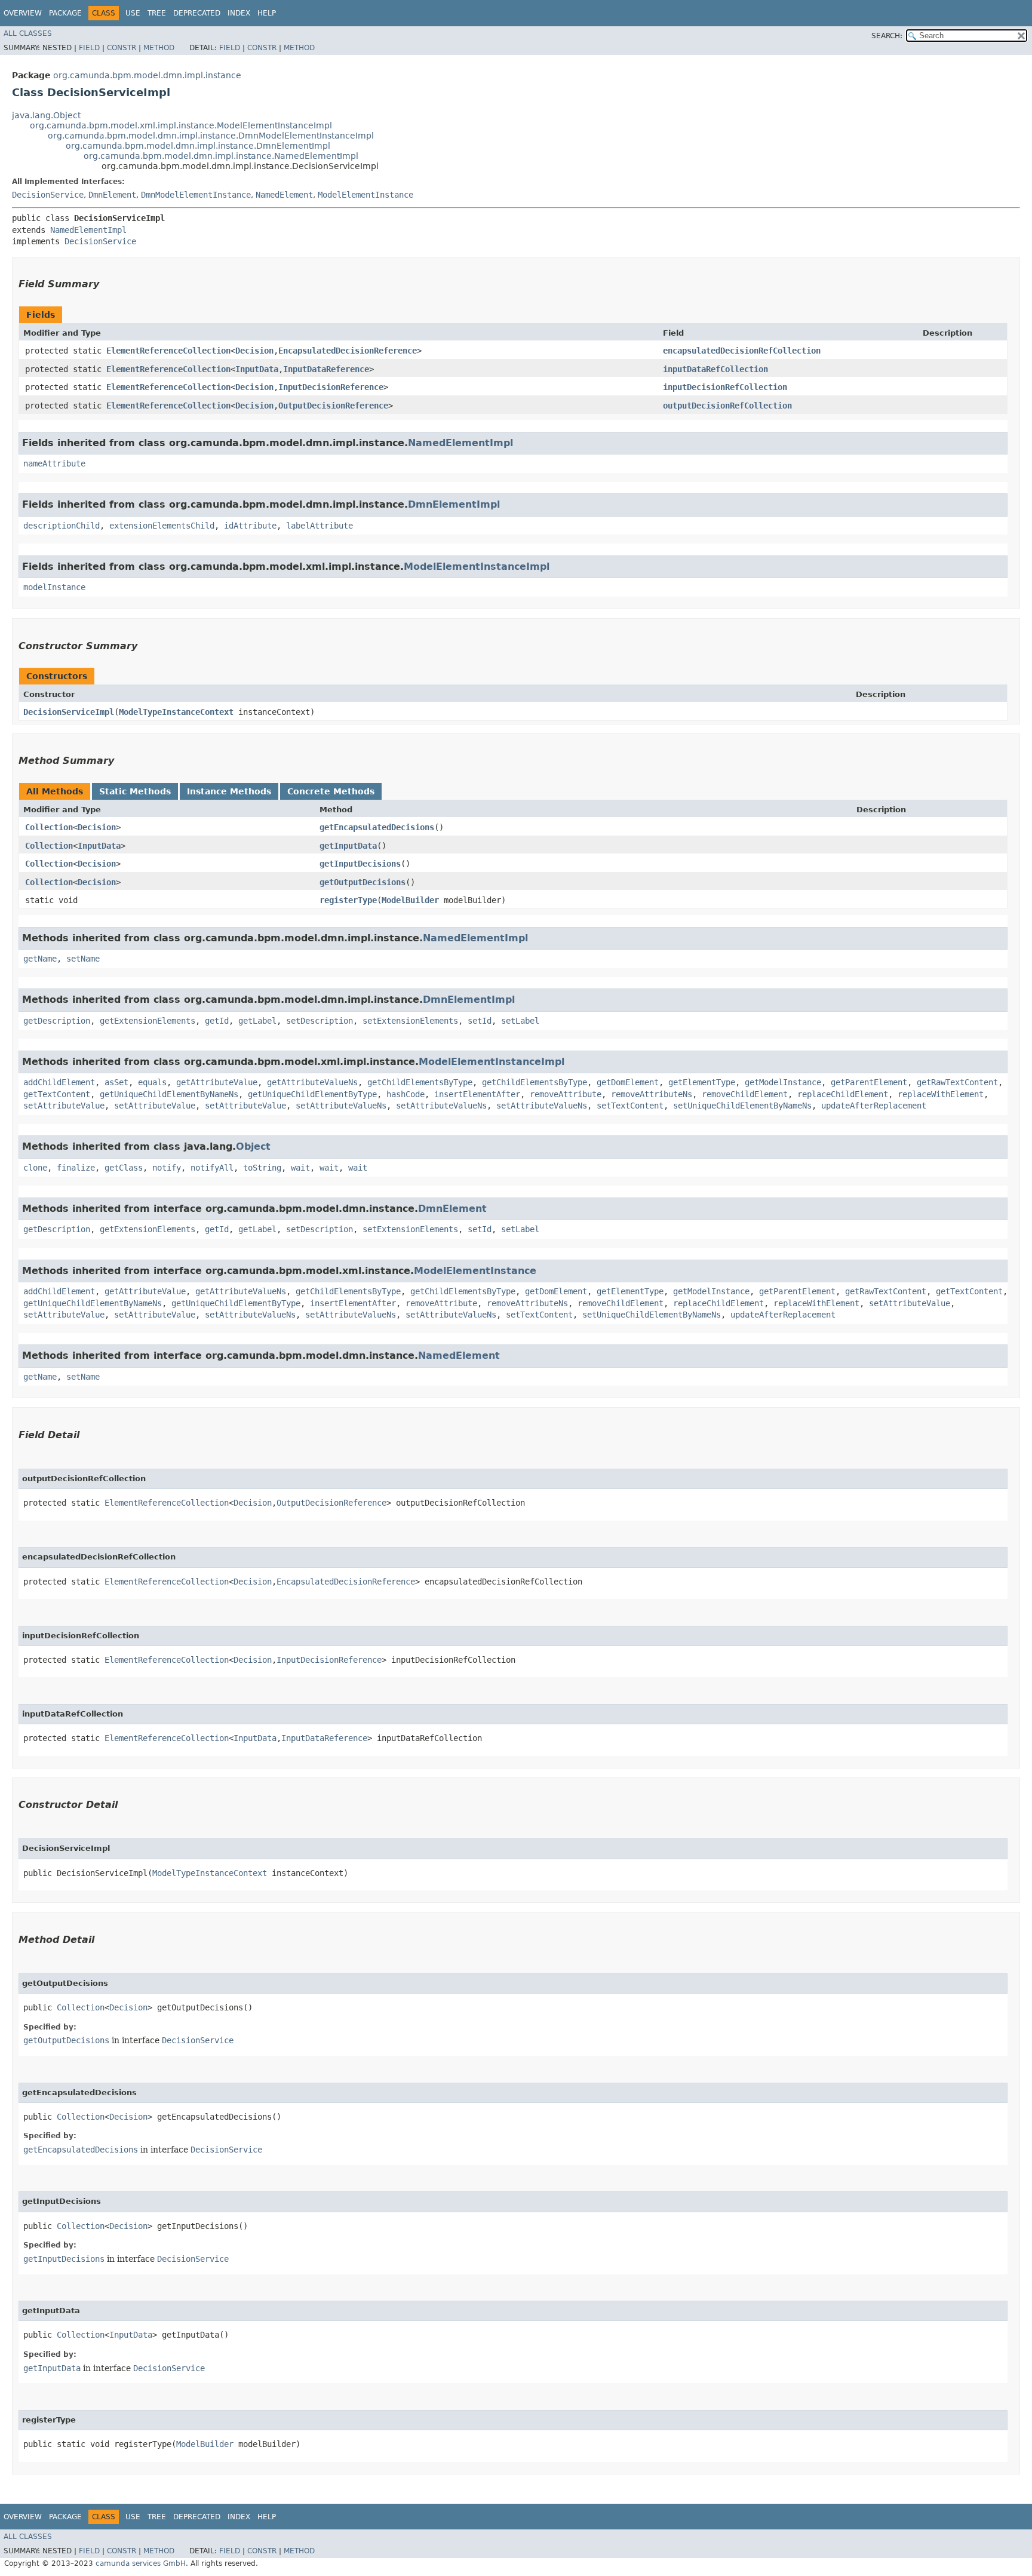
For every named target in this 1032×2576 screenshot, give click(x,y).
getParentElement (869, 1082)
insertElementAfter (477, 1094)
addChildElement (59, 1082)
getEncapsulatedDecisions (377, 827)
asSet (116, 1082)
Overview (23, 13)
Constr (122, 48)
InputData (257, 369)
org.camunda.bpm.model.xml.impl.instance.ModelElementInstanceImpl (181, 125)
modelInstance (54, 587)
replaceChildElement (843, 1094)
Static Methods (135, 791)
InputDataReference (326, 369)
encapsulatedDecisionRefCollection (742, 351)
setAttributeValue (64, 1106)
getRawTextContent (957, 1082)
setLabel (520, 1021)
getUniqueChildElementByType (312, 1094)
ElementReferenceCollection (168, 351)
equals (152, 1082)
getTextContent (57, 1094)
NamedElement (284, 195)
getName (40, 959)
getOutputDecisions (363, 882)
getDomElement (628, 1082)
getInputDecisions (360, 864)
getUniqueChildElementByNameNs (169, 1094)
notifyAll (212, 1168)
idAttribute (250, 526)
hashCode (406, 1094)
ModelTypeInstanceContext (176, 712)
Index (239, 13)
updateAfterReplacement (874, 1106)
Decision (254, 351)
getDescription (57, 1021)
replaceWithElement (941, 1094)
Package (65, 13)
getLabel (257, 1021)
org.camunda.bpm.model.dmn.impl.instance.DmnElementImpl (198, 146)
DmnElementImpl (454, 504)
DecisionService (48, 195)
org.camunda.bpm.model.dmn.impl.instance (147, 75)
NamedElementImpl (88, 230)
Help (267, 13)
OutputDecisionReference (333, 406)
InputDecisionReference (331, 387)
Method (159, 48)
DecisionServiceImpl (69, 712)
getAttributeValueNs (312, 1082)
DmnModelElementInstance (196, 195)
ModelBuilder (410, 900)
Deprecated (197, 13)
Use (133, 13)
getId (217, 1021)
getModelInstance (783, 1082)
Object (253, 1146)
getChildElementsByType (420, 1082)
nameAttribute (54, 463)
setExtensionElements (410, 1021)
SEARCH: (887, 36)
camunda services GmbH (141, 2563)
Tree (157, 13)
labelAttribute (320, 526)
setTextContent (630, 1106)
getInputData (348, 846)
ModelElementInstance (365, 195)
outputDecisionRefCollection (727, 406)
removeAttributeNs (652, 1094)
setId (480, 1021)
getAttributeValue (217, 1082)
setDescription (320, 1021)
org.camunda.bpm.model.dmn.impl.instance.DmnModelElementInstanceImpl (211, 136)
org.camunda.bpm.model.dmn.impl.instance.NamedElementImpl (221, 156)
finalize (76, 1168)
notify (167, 1168)
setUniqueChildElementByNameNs (742, 1106)
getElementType (702, 1082)
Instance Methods (229, 791)
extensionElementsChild (162, 526)
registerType (348, 900)
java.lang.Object (46, 115)
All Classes (28, 33)
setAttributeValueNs (341, 1106)
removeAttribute (566, 1094)
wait (300, 1168)
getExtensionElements (148, 1021)
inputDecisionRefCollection (725, 387)
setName (83, 959)
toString (262, 1168)
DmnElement (112, 195)
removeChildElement (745, 1094)
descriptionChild (62, 526)
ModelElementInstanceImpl (477, 567)
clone (35, 1168)
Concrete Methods (331, 791)
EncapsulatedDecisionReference (348, 351)
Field (89, 48)
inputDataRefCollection (715, 369)
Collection (49, 827)
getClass (124, 1168)
